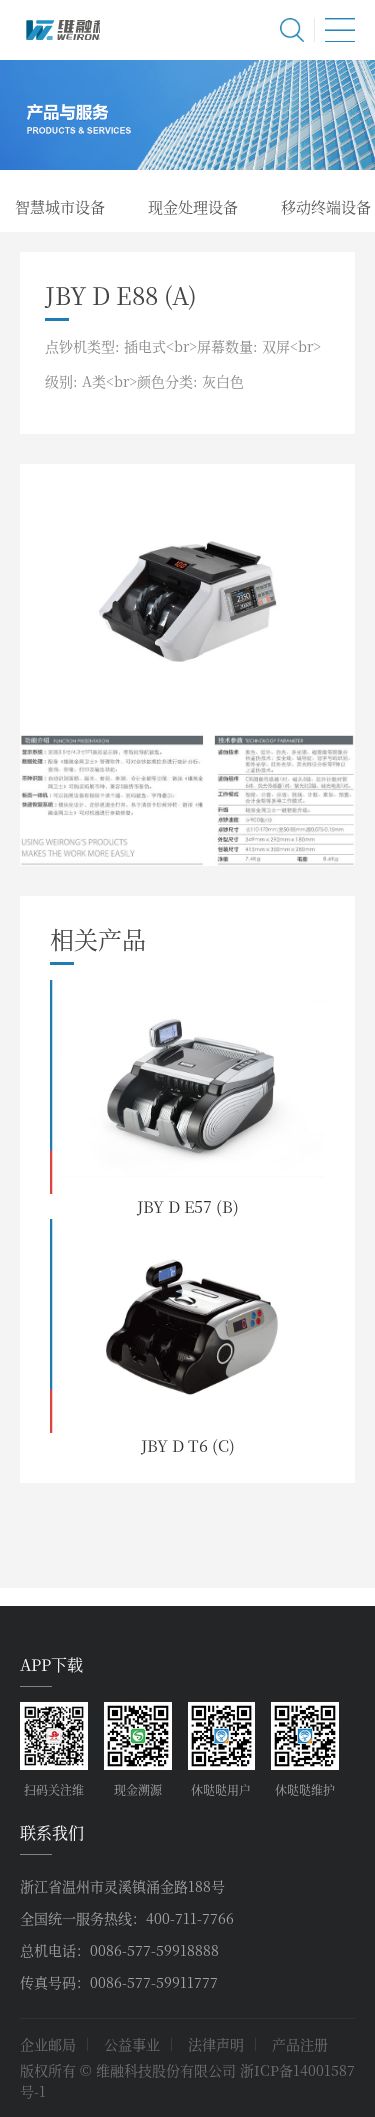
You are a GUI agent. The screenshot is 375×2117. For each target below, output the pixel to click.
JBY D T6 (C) (188, 1445)
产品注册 (300, 2044)
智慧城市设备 (60, 206)
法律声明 (216, 2044)
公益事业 (132, 2044)
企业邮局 (48, 2044)
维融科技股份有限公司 (60, 30)
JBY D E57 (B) (188, 1206)
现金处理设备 (193, 206)
